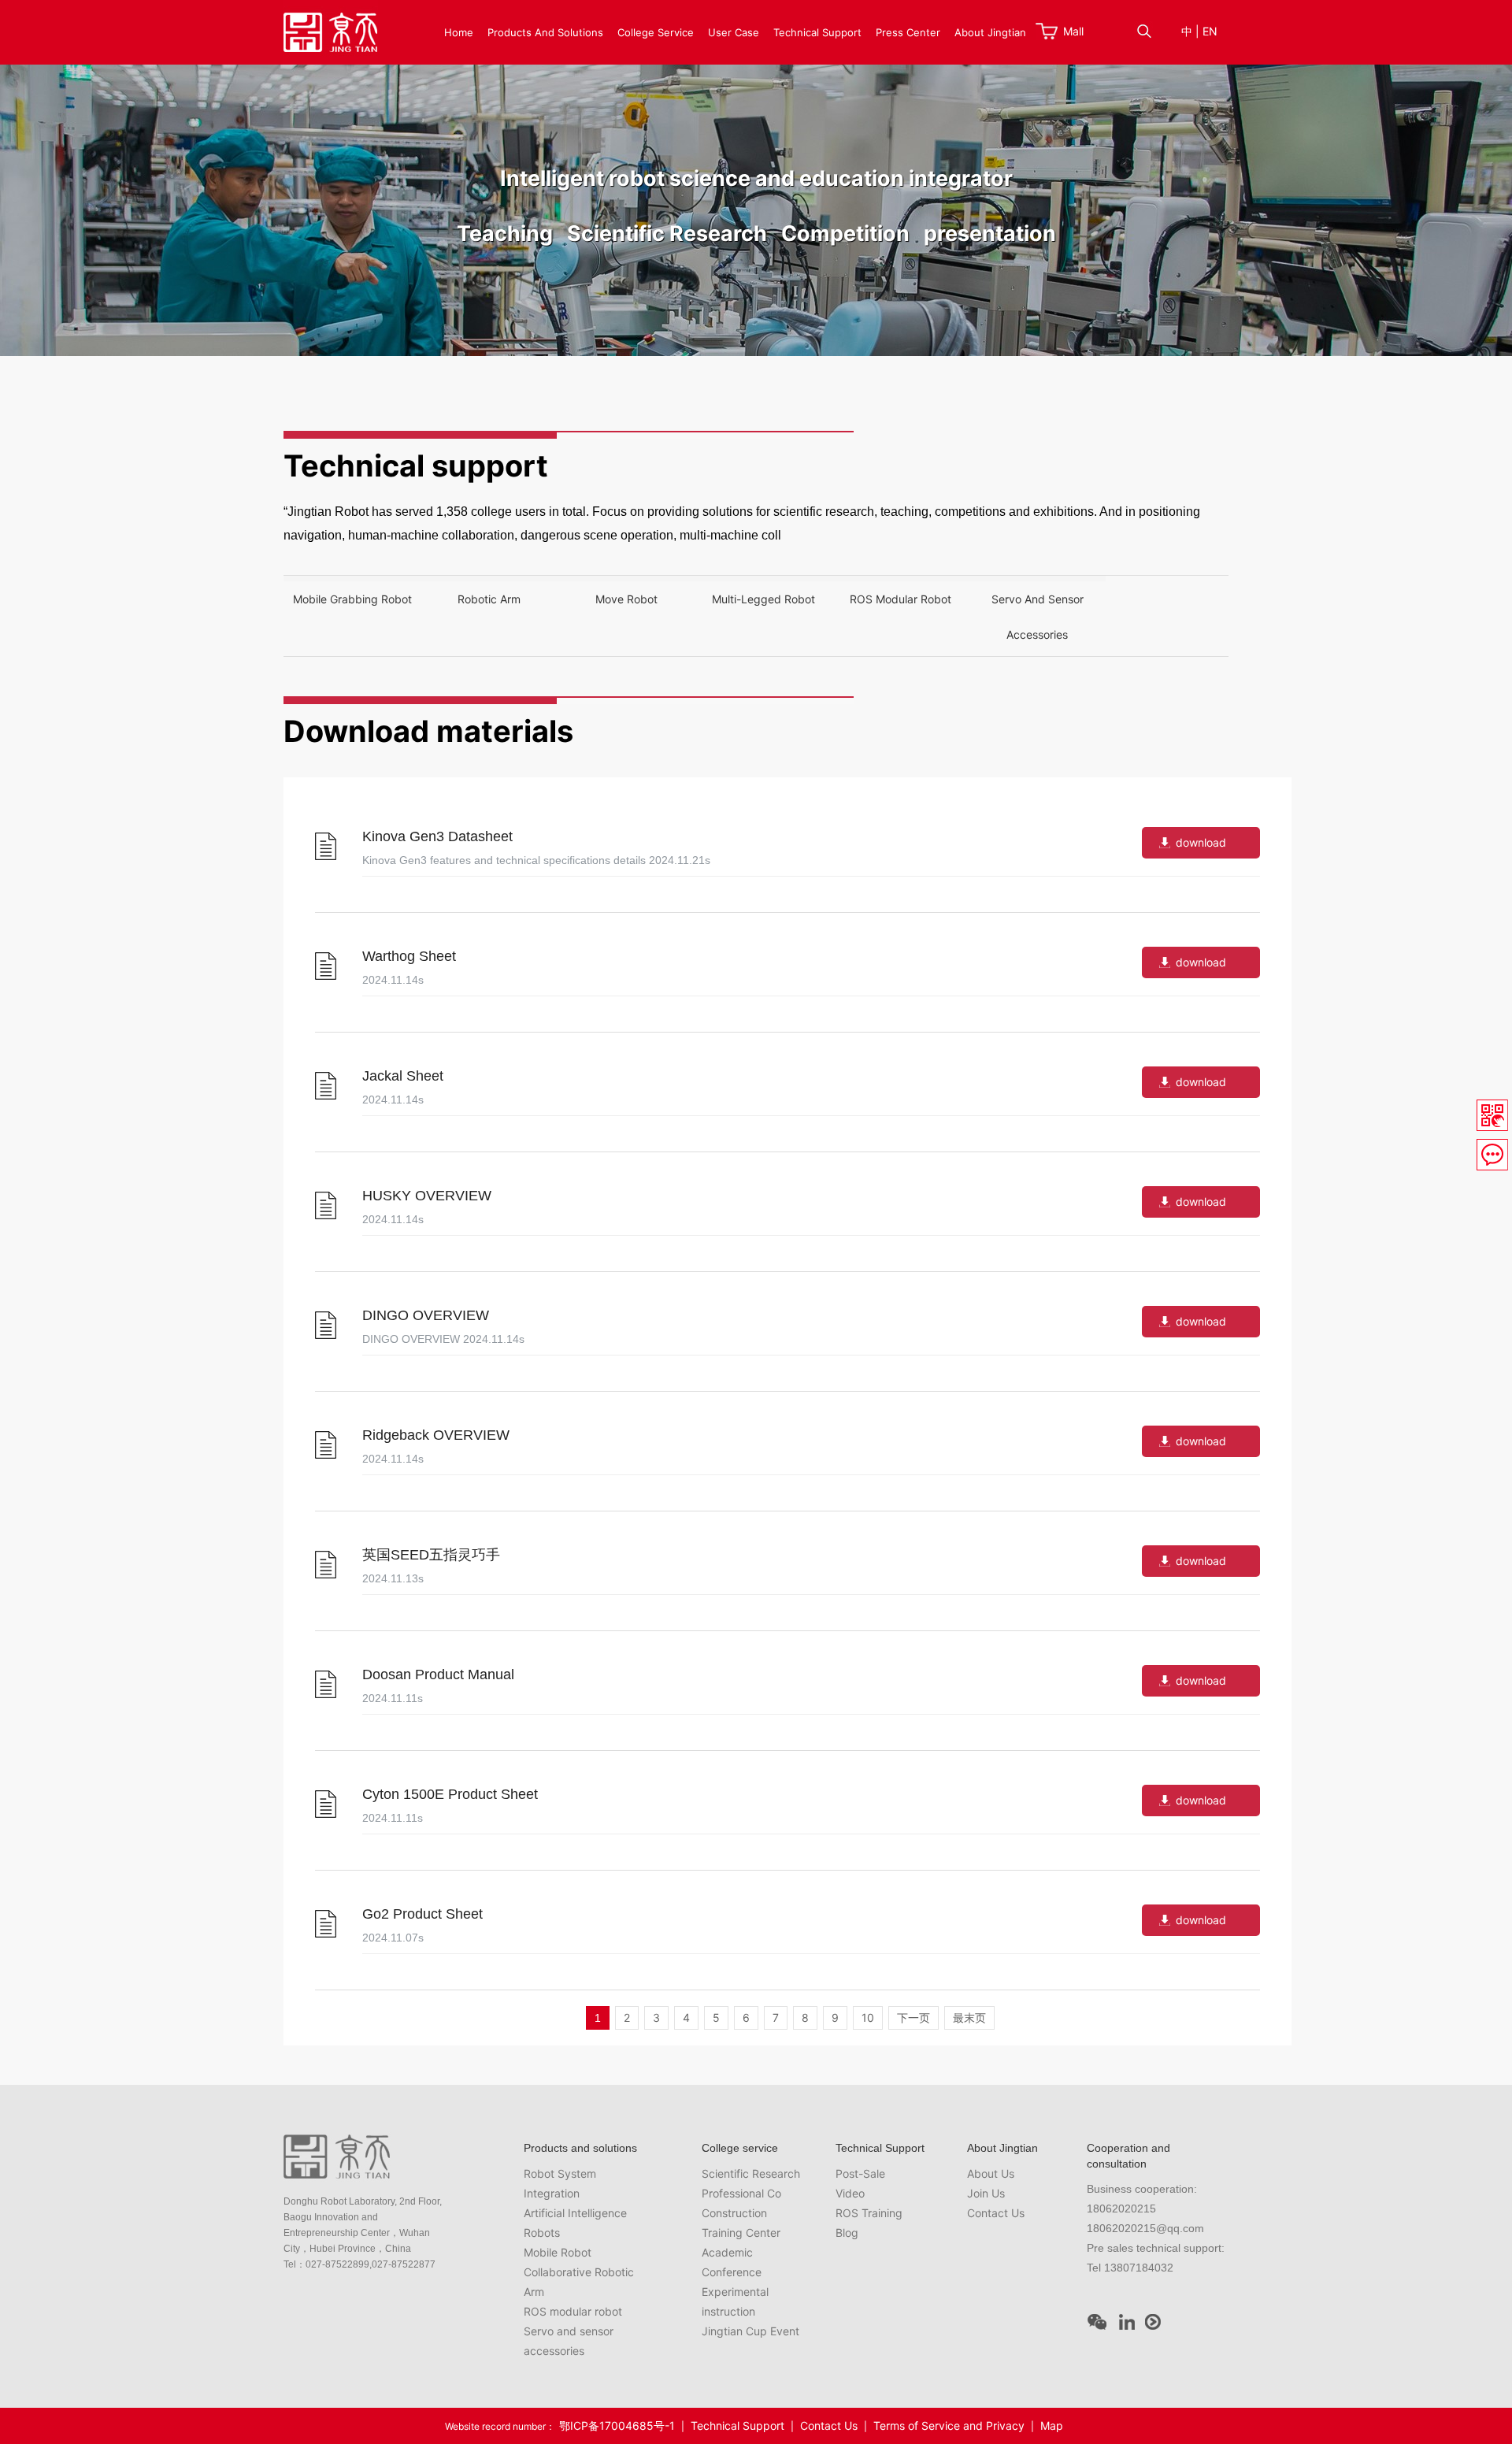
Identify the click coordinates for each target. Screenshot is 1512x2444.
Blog (847, 2233)
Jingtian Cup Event (750, 2331)
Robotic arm (489, 599)
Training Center (741, 2233)
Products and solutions (545, 32)
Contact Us (996, 2213)
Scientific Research (751, 2173)
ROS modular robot (901, 599)
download (1201, 842)
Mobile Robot (558, 2252)
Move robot (626, 599)
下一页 (913, 2018)
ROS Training (869, 2213)
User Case (734, 32)
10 (868, 2018)
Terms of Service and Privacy (949, 2425)
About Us (991, 2173)
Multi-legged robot (763, 599)
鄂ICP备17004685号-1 (617, 2425)
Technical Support (817, 32)
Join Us (986, 2193)
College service (656, 32)
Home (459, 32)
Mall (1073, 31)
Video (850, 2193)
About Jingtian (990, 32)
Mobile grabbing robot (352, 599)
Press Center (908, 32)
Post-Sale (860, 2173)
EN (1210, 31)
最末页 (969, 2018)
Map (1052, 2425)
